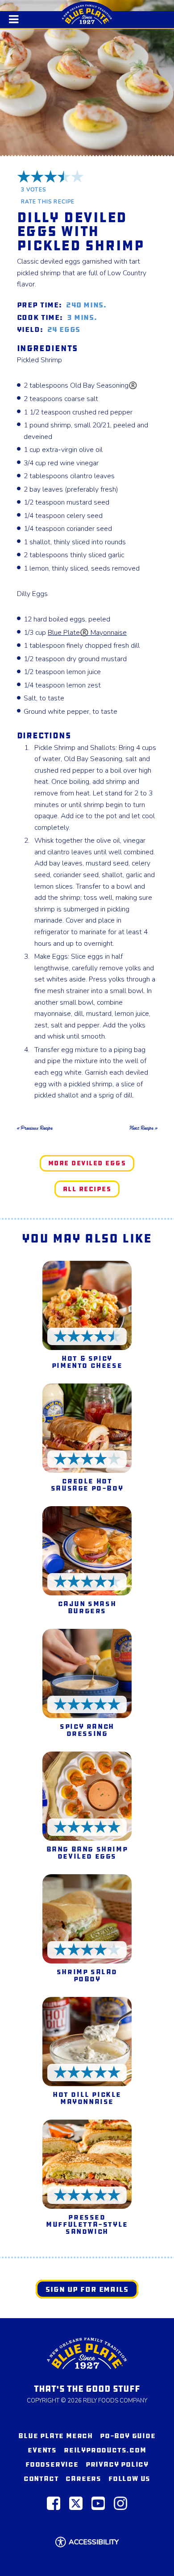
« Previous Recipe (35, 1128)
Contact (41, 2479)
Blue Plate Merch (56, 2436)
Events (42, 2450)
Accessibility (94, 2542)
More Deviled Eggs (87, 1163)
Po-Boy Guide (128, 2436)
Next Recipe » (143, 1128)
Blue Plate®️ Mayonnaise (87, 633)
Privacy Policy (117, 2464)
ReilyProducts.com (105, 2450)
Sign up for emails (87, 2289)
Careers (83, 2479)
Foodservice (52, 2464)
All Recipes (87, 1189)
